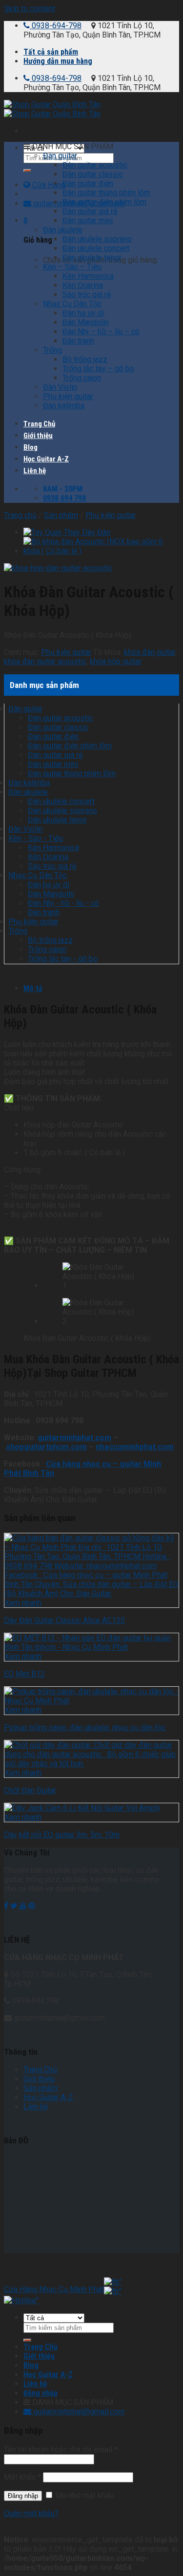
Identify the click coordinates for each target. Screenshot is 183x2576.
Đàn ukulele (63, 230)
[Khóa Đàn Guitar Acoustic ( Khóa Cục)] (101, 551)
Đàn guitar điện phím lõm (104, 202)
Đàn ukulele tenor (92, 258)
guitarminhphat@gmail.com (78, 2412)
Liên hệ (35, 471)
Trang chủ (20, 515)
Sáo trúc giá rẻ (87, 295)
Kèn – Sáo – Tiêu (72, 267)
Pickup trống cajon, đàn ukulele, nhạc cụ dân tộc (85, 1727)
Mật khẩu (22, 2477)
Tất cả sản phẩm (51, 52)
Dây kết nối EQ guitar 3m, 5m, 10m (62, 1835)
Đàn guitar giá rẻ (90, 211)
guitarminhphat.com (74, 1438)
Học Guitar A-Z (46, 459)
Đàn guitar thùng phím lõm (106, 193)
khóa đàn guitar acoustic (45, 661)
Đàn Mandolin (86, 322)
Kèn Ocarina (83, 285)
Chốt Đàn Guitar (30, 1790)
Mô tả (33, 988)
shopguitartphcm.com (46, 1447)
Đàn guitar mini (88, 220)
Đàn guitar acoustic (95, 165)
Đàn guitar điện (88, 183)
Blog (30, 447)
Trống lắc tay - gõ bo (63, 959)
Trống (52, 350)
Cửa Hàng (48, 185)
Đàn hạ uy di (83, 313)
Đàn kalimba (64, 406)
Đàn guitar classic (93, 174)
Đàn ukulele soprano (97, 239)
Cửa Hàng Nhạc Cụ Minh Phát (54, 2289)
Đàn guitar (60, 156)
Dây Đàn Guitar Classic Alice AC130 (64, 1620)
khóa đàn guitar (150, 652)
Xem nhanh (23, 1603)
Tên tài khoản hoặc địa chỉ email (61, 2450)
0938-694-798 (56, 26)
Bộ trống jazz (85, 359)
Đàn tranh (78, 341)
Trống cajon (82, 378)
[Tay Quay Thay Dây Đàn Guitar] (67, 532)
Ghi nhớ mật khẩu (84, 2495)
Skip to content (30, 9)
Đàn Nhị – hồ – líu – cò (101, 332)
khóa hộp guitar (116, 661)
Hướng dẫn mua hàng (58, 61)
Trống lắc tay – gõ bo (98, 369)
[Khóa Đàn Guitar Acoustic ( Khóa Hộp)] (58, 568)
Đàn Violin (60, 387)
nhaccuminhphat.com (135, 1447)
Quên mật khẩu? (31, 2513)
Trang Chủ (39, 424)
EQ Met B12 (24, 1674)
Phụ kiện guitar (68, 396)
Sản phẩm (61, 515)
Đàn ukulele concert (96, 248)
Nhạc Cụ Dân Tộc (72, 304)
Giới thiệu (38, 436)
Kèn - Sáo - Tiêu (36, 838)
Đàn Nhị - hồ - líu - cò (63, 903)
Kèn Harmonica (88, 276)
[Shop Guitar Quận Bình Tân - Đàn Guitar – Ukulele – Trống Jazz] (52, 109)
